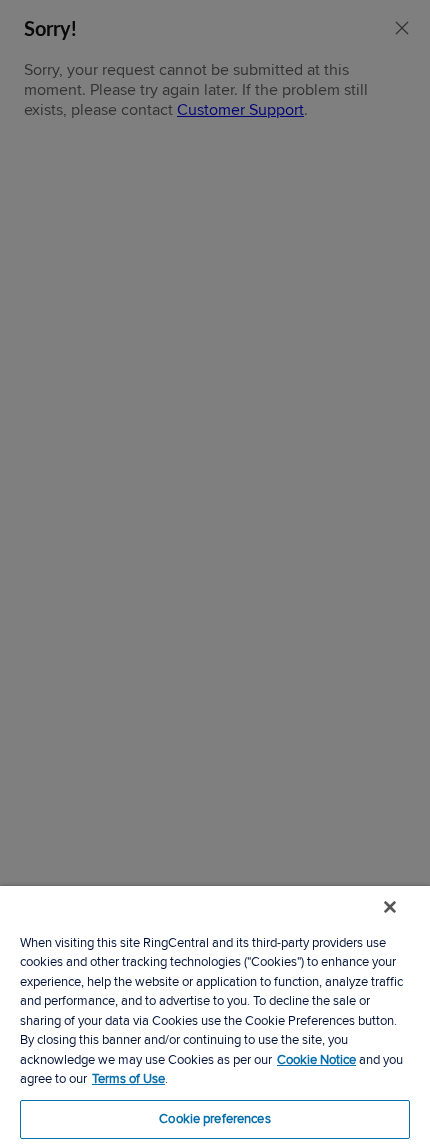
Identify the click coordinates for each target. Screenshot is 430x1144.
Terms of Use (128, 1079)
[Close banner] (390, 907)
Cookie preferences (214, 1119)
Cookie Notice (316, 1060)
